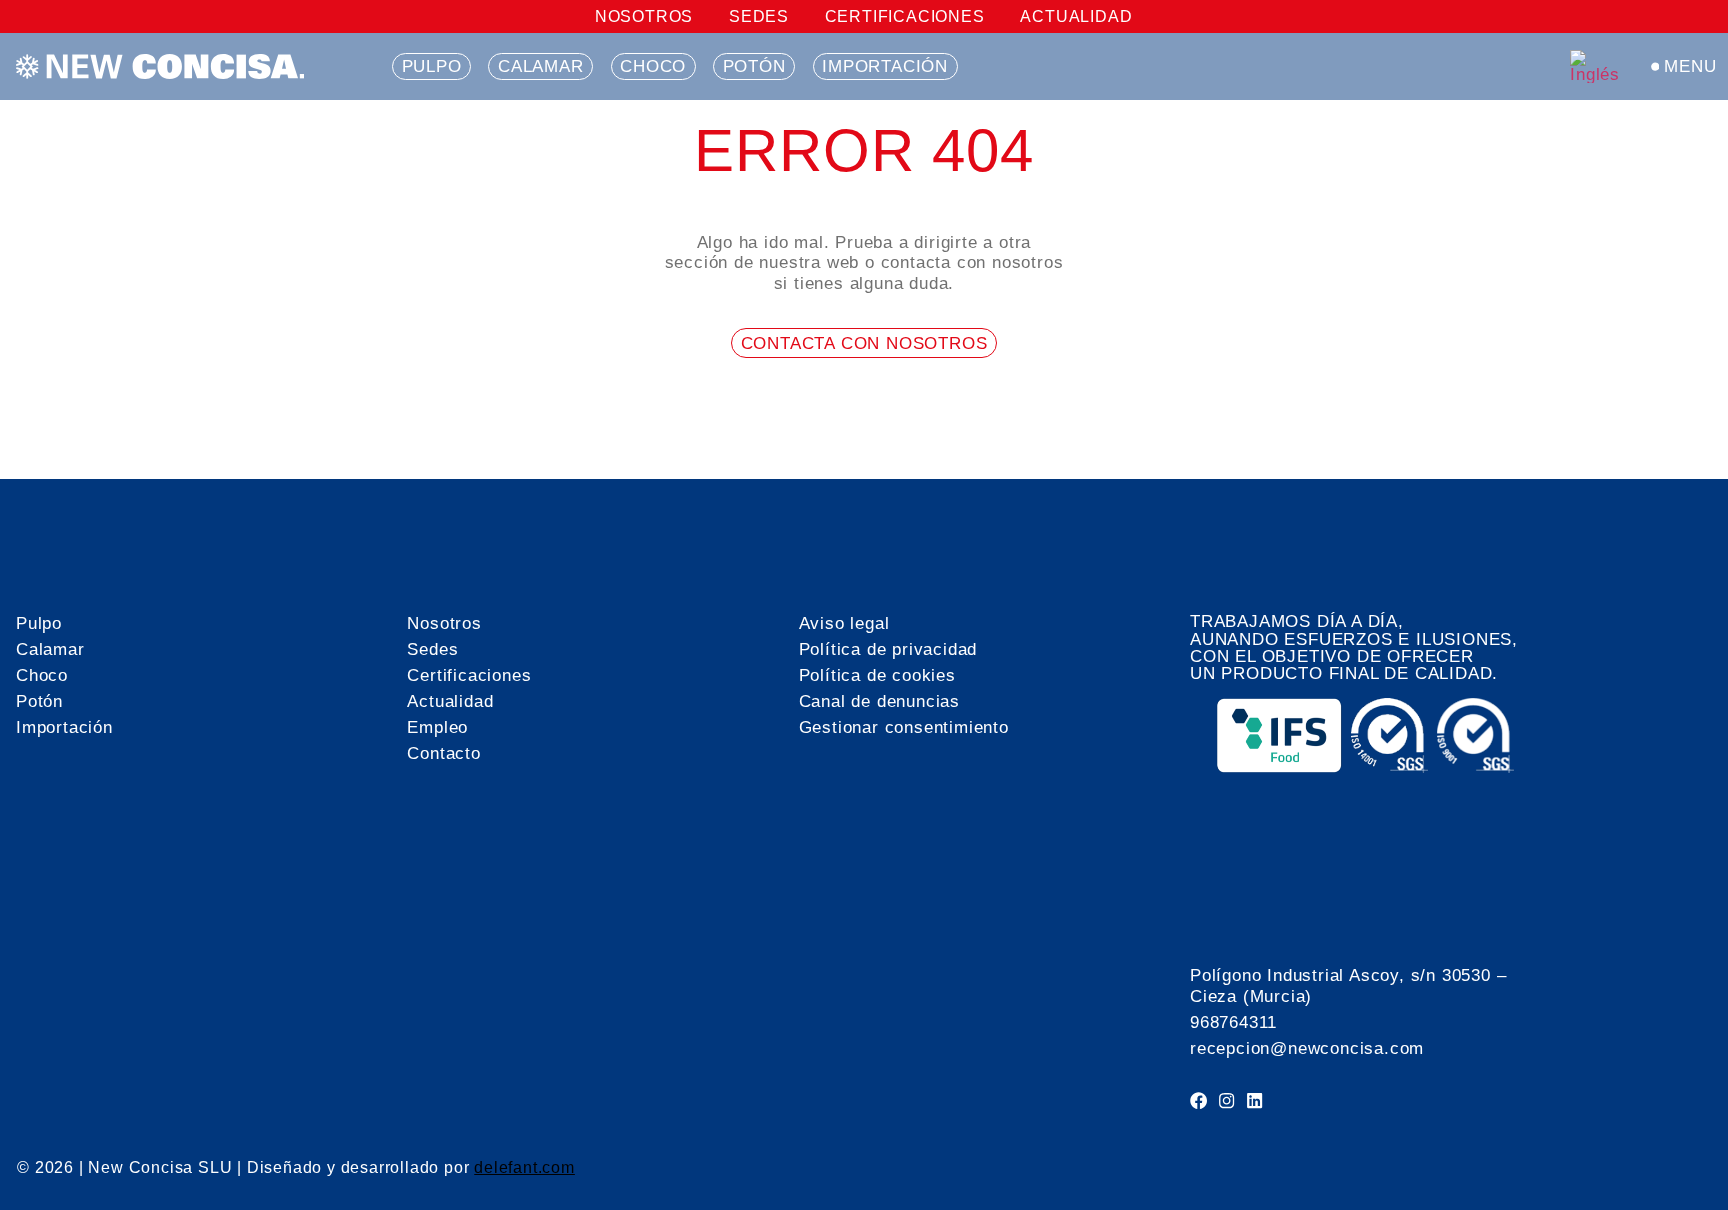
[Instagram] (1226, 1100)
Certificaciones (905, 17)
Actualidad (1076, 17)
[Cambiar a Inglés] (1597, 66)
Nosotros (644, 17)
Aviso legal (844, 623)
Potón (754, 66)
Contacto (443, 753)
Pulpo (432, 66)
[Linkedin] (1254, 1100)
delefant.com (524, 1167)
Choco (653, 66)
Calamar (541, 66)
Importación (885, 66)
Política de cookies (877, 675)
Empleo (437, 727)
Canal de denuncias (879, 701)
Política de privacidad (888, 649)
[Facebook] (1198, 1100)
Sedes (759, 17)
